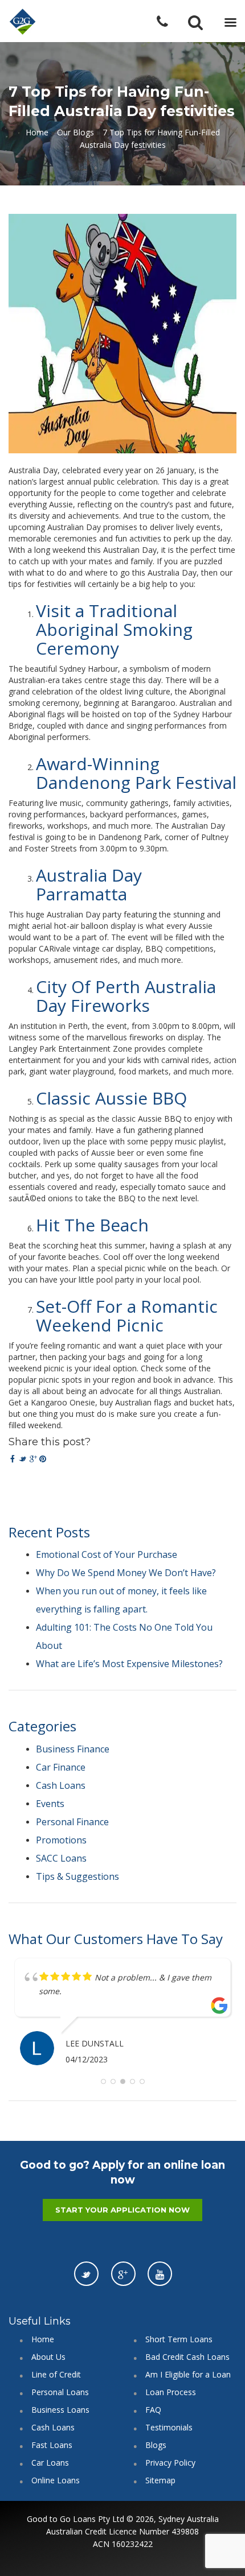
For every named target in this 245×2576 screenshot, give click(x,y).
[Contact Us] (170, 22)
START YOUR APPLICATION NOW (122, 2210)
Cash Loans (61, 1785)
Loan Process (171, 2392)
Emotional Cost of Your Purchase (107, 1554)
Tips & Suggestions (77, 1876)
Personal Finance (72, 1822)
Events (50, 1804)
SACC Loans (61, 1858)
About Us (48, 2357)
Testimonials (169, 2427)
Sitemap (160, 2480)
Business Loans (60, 2410)
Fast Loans (52, 2445)
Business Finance (73, 1749)
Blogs (156, 2445)
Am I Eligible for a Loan (188, 2374)
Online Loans (56, 2480)
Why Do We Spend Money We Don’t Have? (126, 1573)
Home (37, 132)
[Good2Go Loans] (23, 22)
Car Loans (50, 2463)
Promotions (61, 1840)
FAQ (153, 2410)
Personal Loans (60, 2392)
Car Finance (61, 1767)
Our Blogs (75, 132)
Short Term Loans (179, 2339)
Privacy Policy (170, 2463)
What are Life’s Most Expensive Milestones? (129, 1664)
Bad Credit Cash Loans (187, 2357)
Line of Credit (56, 2374)
